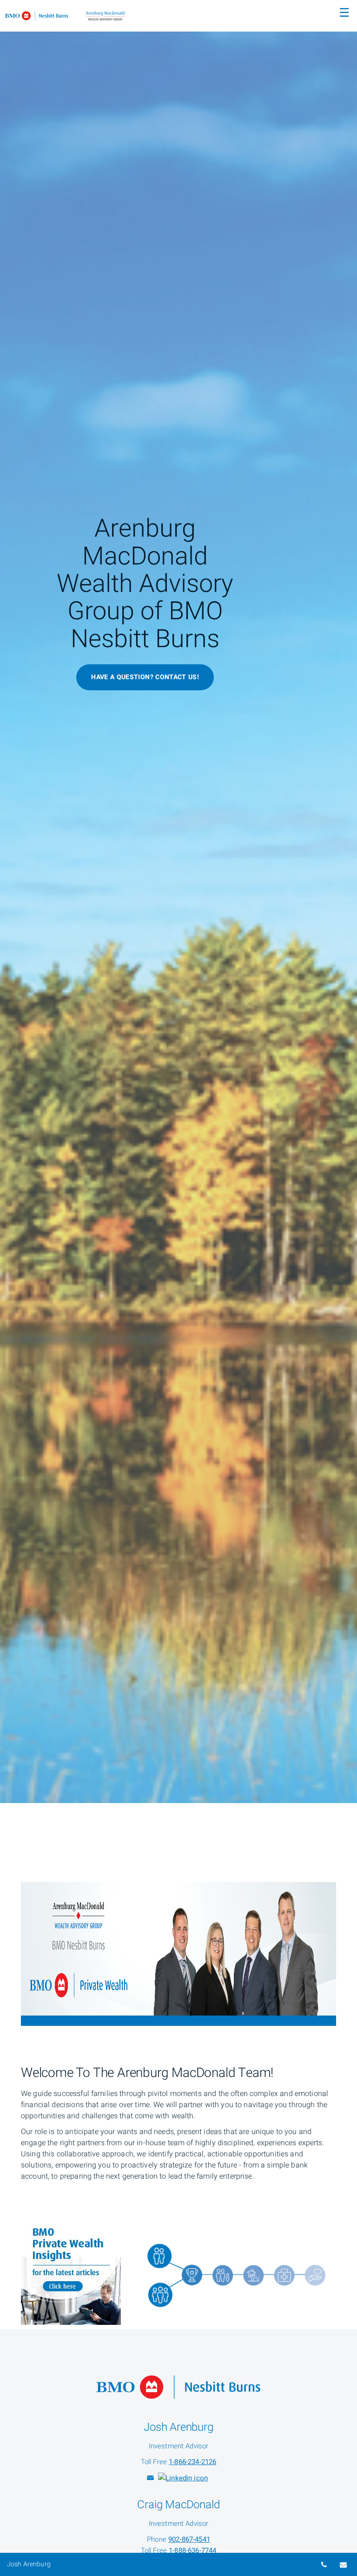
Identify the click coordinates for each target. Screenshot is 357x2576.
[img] (178, 902)
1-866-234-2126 (192, 2462)
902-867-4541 (189, 2539)
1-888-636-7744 (192, 2550)
